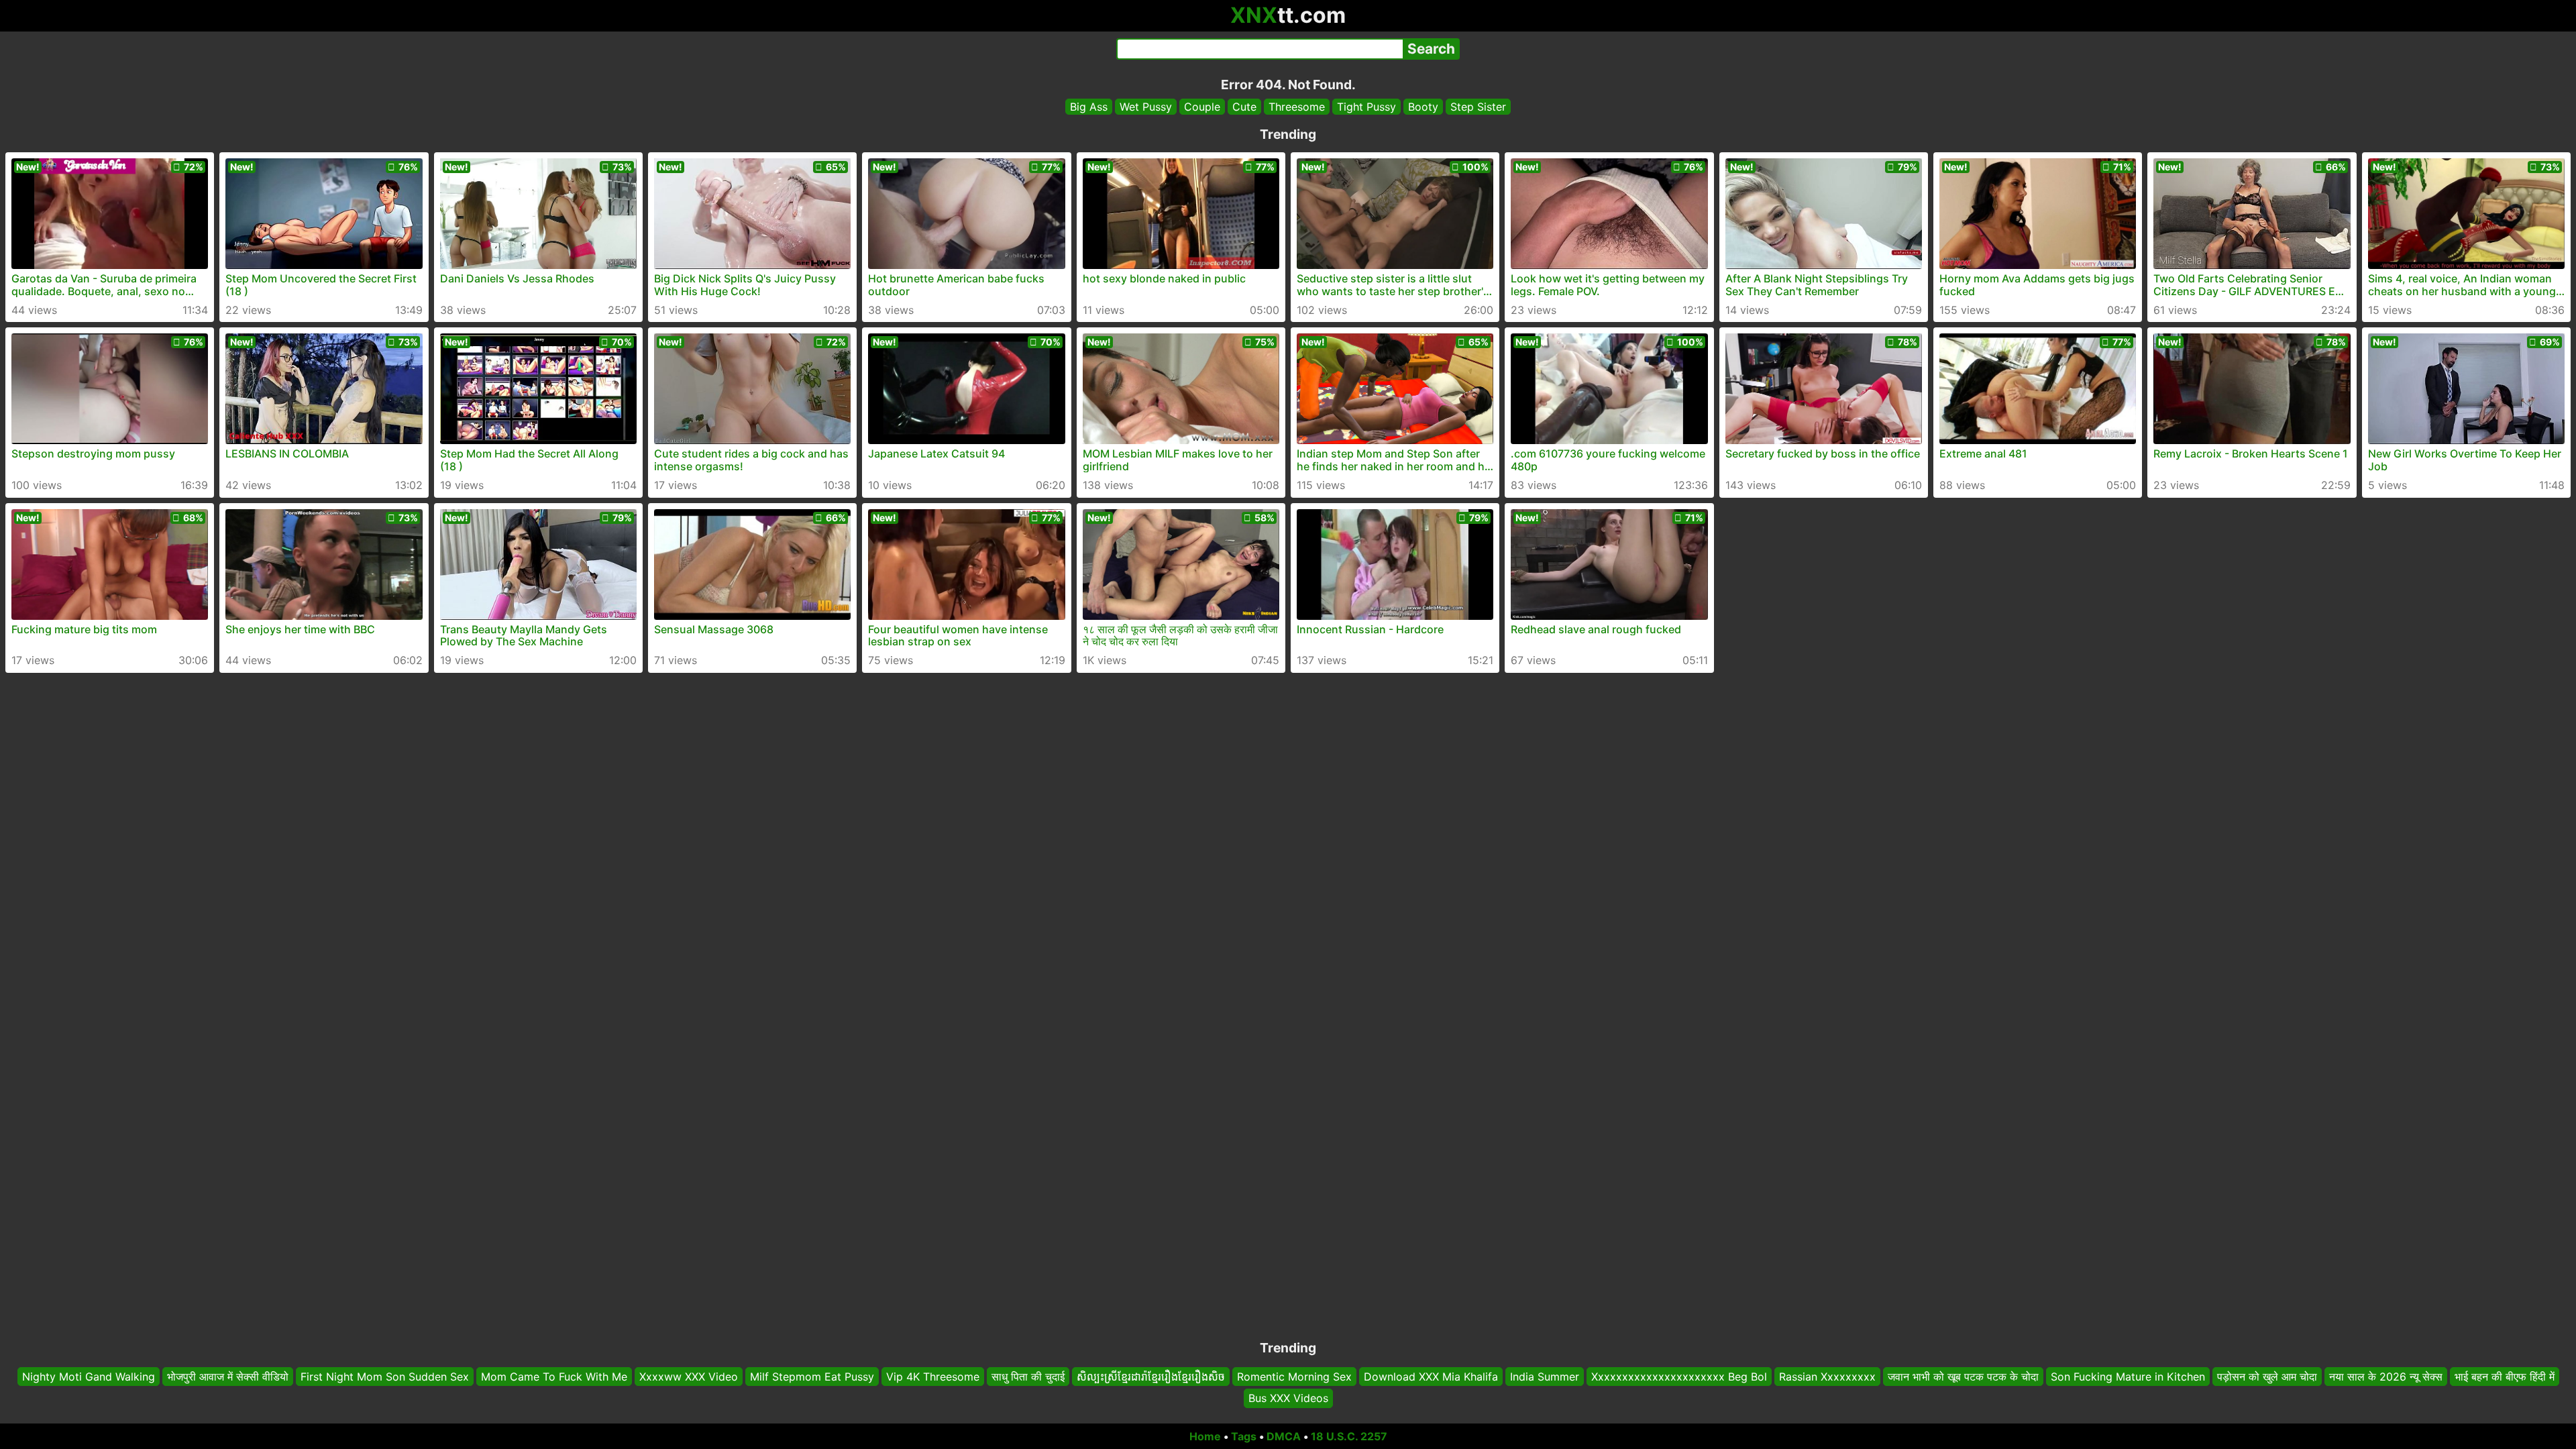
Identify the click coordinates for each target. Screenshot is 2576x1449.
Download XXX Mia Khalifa (1431, 1377)
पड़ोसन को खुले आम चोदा (2267, 1377)
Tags (1244, 1436)
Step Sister (1478, 107)
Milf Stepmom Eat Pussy (812, 1377)
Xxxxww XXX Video (689, 1377)
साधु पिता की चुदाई (1028, 1377)
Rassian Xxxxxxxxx (1827, 1377)
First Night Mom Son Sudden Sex (385, 1377)
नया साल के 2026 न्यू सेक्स (2386, 1377)
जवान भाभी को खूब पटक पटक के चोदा (1963, 1377)
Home (1205, 1436)
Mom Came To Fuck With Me (554, 1377)
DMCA (1284, 1436)
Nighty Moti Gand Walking (89, 1377)
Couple (1202, 107)
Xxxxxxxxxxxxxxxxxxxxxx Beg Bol (1679, 1377)
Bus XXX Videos (1288, 1399)
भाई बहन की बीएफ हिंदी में (2505, 1377)
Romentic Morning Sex (1294, 1377)
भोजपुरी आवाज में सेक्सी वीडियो (228, 1377)
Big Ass (1089, 107)
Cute (1244, 107)
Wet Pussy (1146, 107)
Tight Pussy (1366, 107)
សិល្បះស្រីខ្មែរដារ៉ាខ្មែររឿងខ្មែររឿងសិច (1151, 1377)
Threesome (1297, 107)
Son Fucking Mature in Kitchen (2128, 1377)
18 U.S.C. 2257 (1349, 1436)
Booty (1423, 107)
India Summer (1545, 1377)
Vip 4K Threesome (933, 1377)
